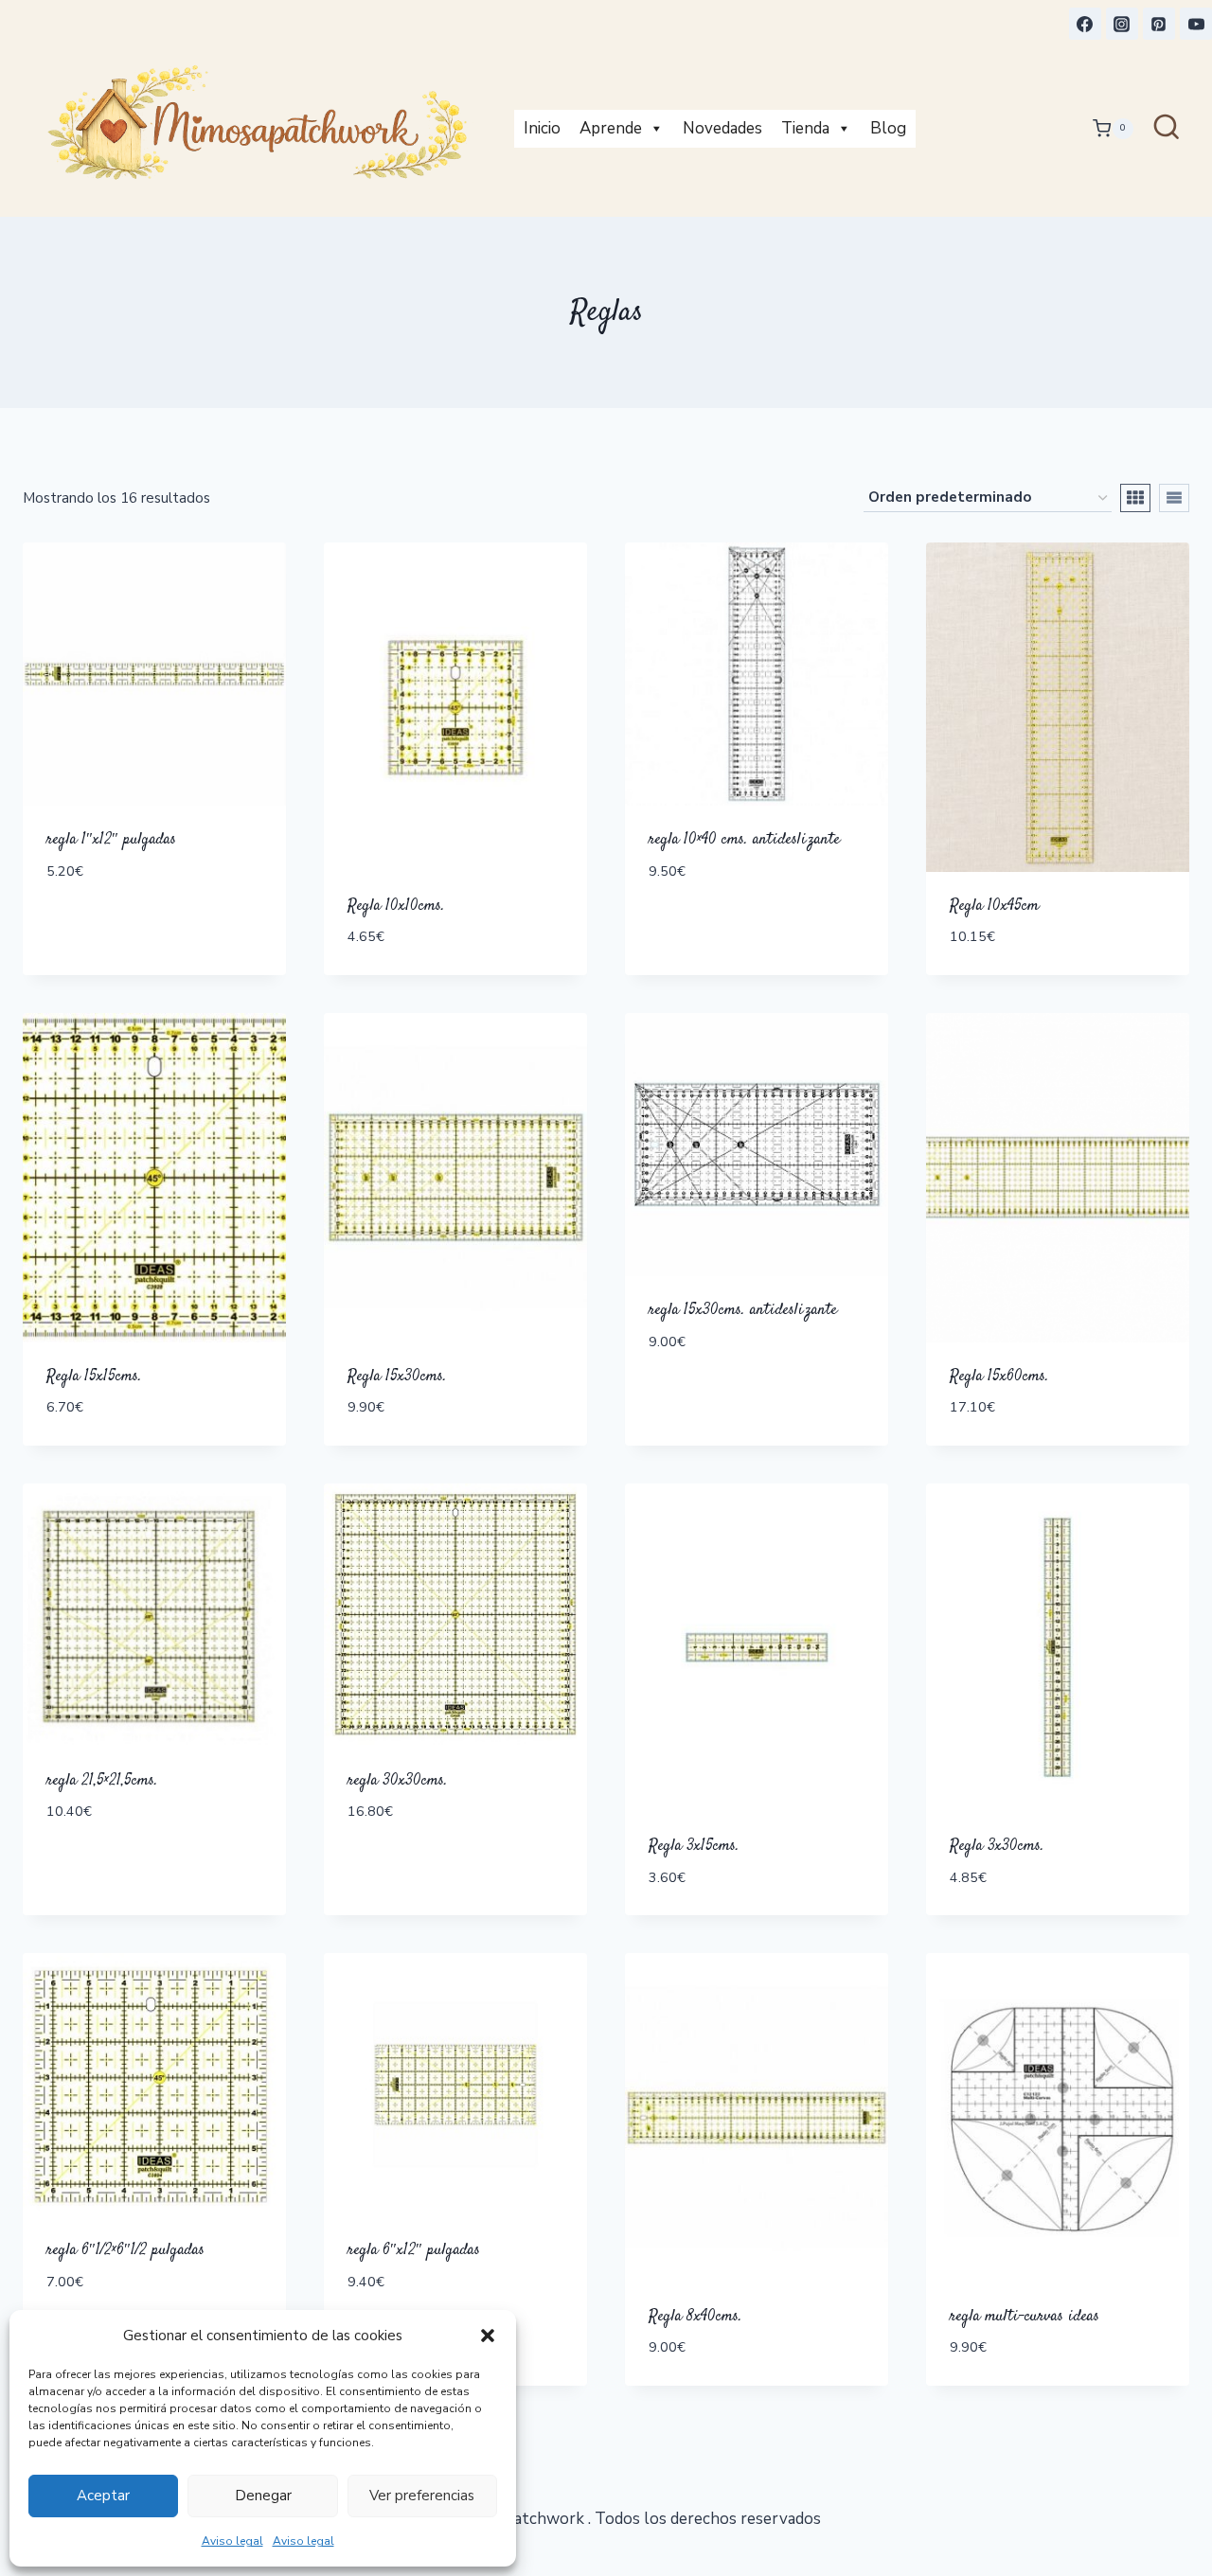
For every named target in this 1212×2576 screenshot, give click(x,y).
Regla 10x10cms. (396, 906)
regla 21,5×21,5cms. (102, 1781)
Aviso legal (232, 2541)
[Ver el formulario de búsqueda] (1167, 129)
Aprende (611, 128)
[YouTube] (1196, 24)
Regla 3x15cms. (694, 1846)
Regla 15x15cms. (94, 1377)
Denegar (263, 2496)
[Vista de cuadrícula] (1135, 498)
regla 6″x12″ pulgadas (414, 2250)
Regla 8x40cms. (695, 2317)
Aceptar (103, 2496)
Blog (888, 128)
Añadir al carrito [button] (120, 927)
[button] (488, 2336)
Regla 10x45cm (994, 906)
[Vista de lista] (1174, 498)
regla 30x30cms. (398, 1781)
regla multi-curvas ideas (1025, 2317)
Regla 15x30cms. (397, 1377)
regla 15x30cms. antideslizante (743, 1310)
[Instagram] (1122, 24)
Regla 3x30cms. (997, 1846)
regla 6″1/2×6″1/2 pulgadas (125, 2250)
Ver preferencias (422, 2496)
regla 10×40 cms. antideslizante (744, 840)
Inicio (542, 128)
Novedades (722, 128)
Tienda (805, 128)
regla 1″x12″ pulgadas (111, 840)
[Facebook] (1085, 24)
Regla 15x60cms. (999, 1377)
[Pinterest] (1159, 24)
